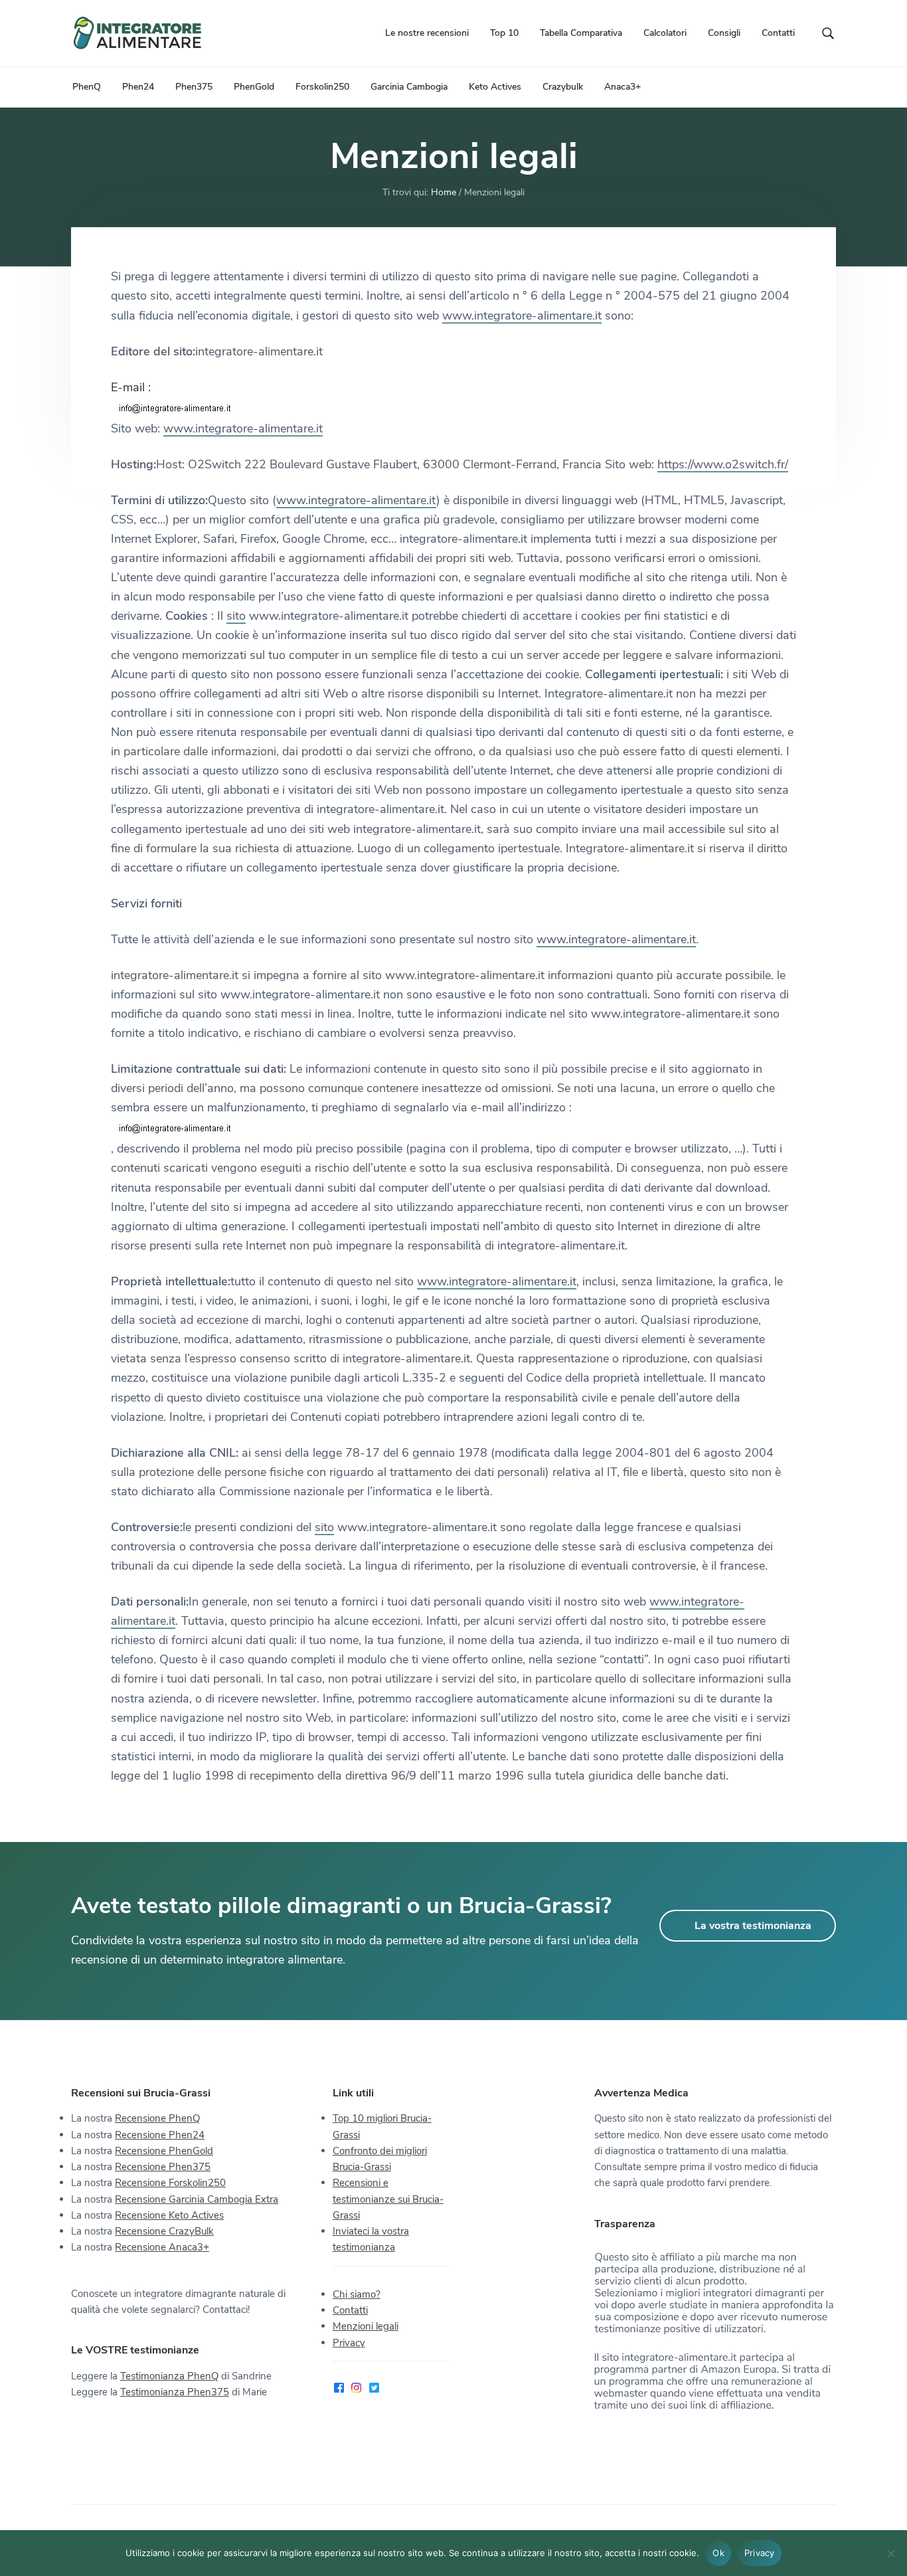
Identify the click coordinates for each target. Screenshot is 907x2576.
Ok (718, 2553)
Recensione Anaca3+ (162, 2247)
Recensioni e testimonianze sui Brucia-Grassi (388, 2199)
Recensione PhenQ (157, 2118)
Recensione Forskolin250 (170, 2183)
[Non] (890, 2553)
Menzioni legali (366, 2326)
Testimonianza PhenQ (169, 2376)
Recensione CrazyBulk (164, 2231)
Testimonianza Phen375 (175, 2392)
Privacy (349, 2343)
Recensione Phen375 (163, 2167)
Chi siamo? (357, 2294)
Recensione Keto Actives (169, 2215)
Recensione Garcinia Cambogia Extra (197, 2199)
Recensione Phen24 (160, 2135)
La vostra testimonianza (753, 1926)
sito (236, 616)
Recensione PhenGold (164, 2151)
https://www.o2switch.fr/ (723, 464)
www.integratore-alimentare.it (522, 316)
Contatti (350, 2310)
